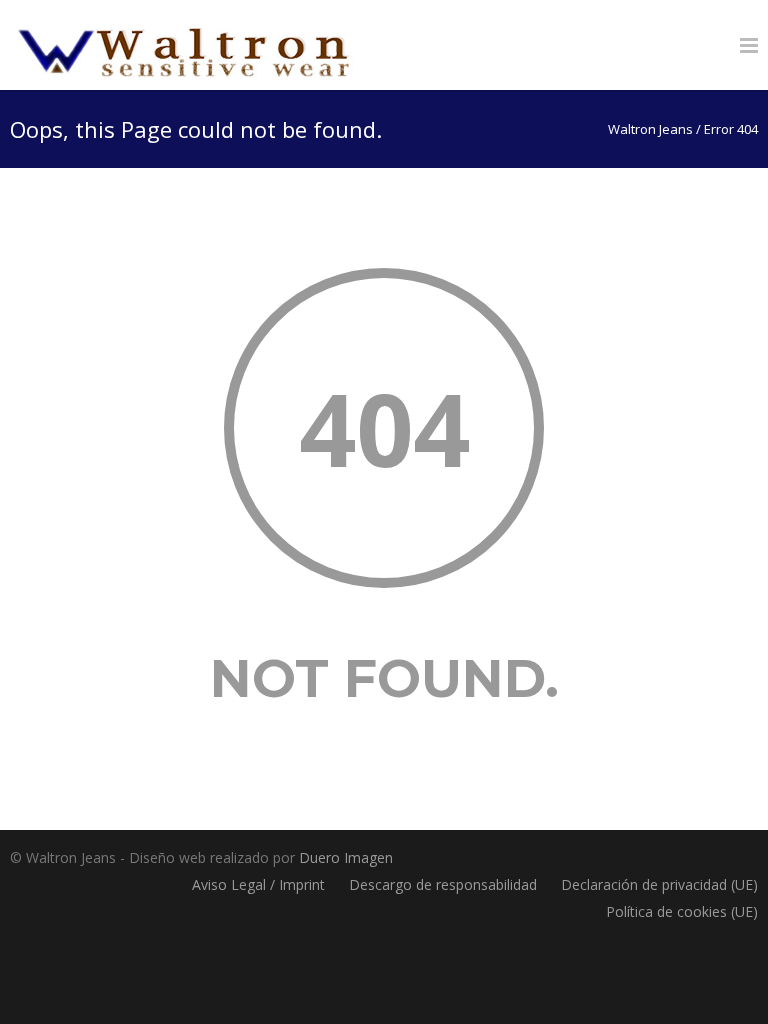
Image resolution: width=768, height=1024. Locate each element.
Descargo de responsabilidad (443, 884)
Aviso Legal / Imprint (258, 884)
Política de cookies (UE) (682, 911)
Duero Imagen (346, 857)
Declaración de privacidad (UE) (659, 884)
